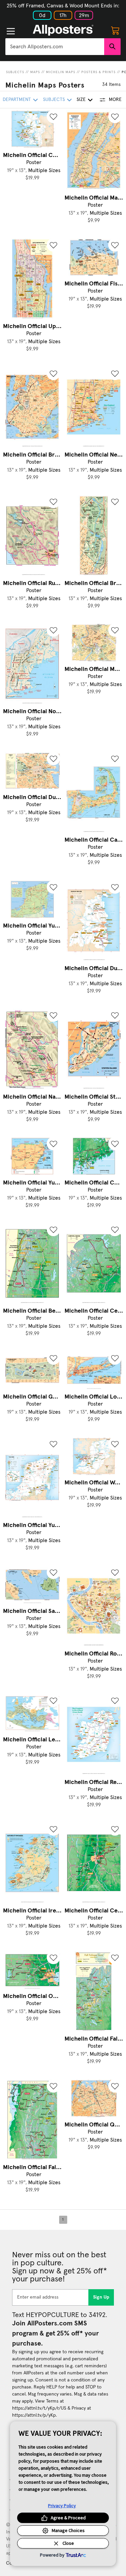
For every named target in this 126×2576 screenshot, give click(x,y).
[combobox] (55, 47)
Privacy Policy (62, 2506)
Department (17, 100)
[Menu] (11, 31)
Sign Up (101, 2297)
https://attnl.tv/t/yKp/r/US (39, 2408)
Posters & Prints (98, 72)
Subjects (15, 72)
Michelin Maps (61, 72)
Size (81, 100)
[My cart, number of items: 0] (115, 30)
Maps (35, 72)
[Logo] (63, 30)
